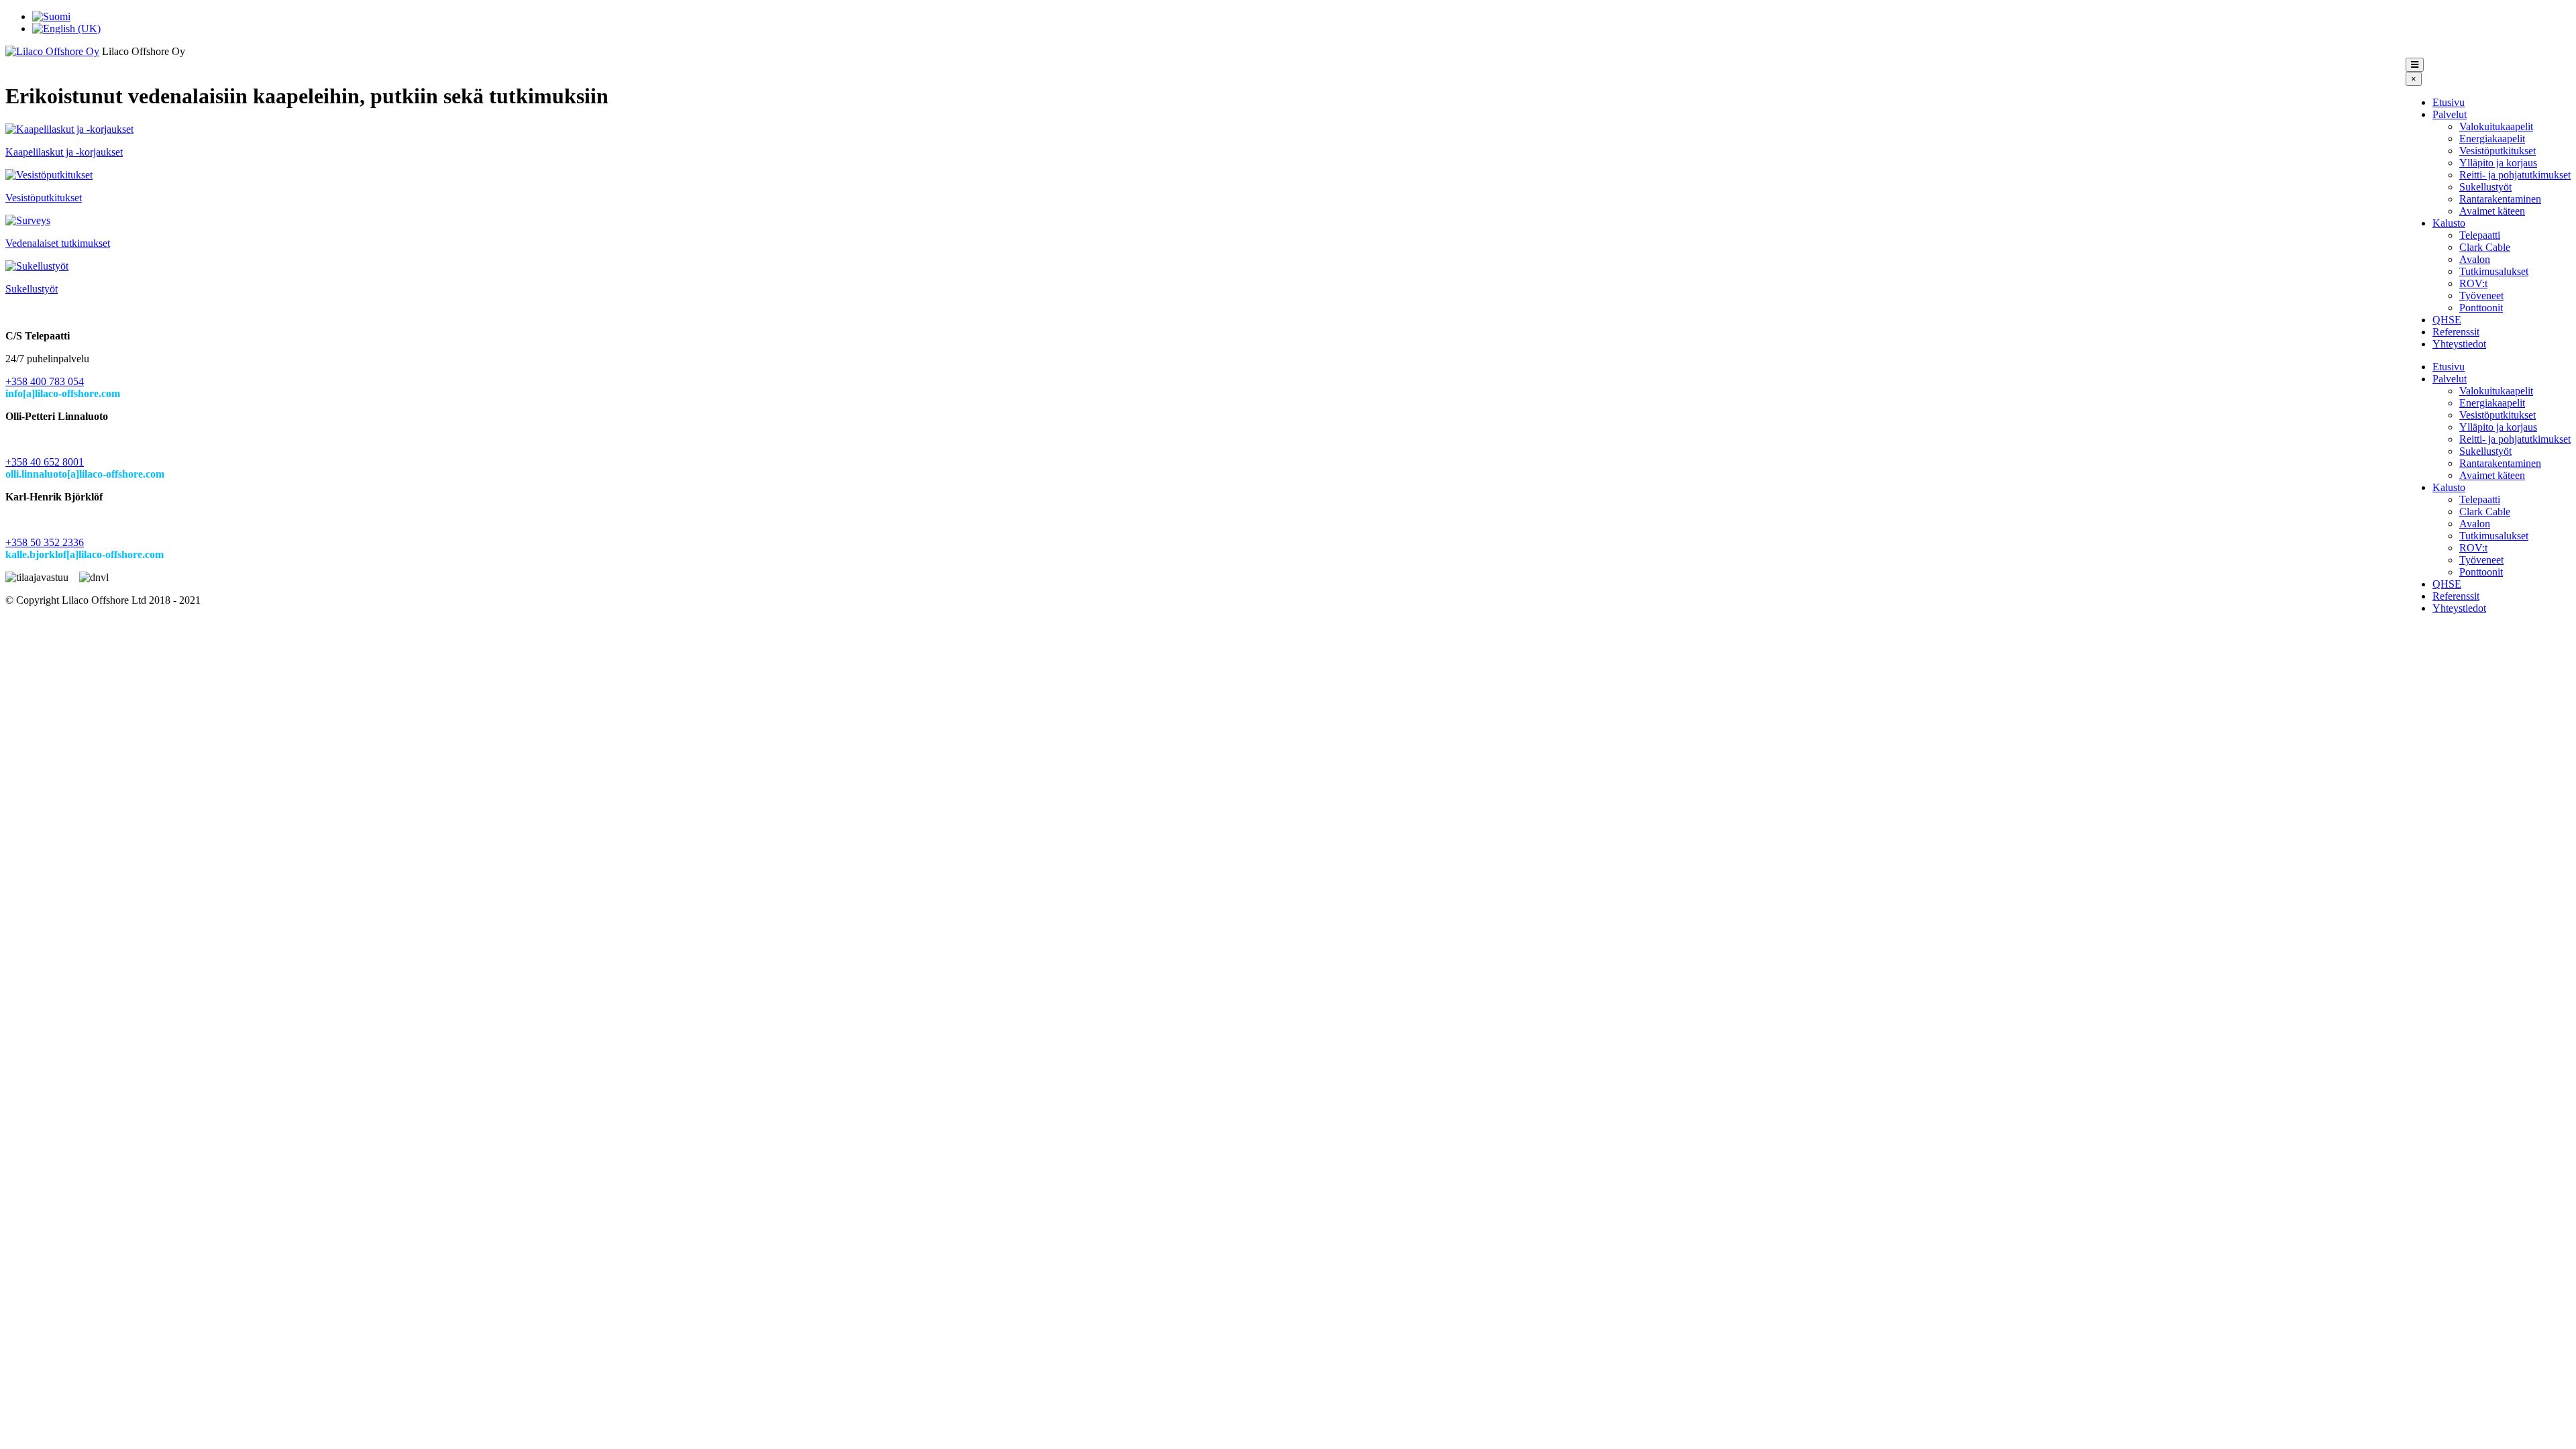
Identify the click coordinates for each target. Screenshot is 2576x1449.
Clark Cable (2485, 247)
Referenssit (2456, 332)
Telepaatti (2480, 235)
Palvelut (2450, 114)
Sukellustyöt (2485, 187)
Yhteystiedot (2459, 344)
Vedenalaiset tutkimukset (58, 243)
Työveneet (2481, 296)
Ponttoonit (2481, 308)
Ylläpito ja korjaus (2498, 163)
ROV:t (2473, 283)
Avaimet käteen (2492, 211)
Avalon (2475, 259)
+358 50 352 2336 (45, 542)
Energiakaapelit (2492, 139)
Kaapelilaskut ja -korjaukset (64, 152)
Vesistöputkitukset (2498, 151)
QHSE (2447, 320)
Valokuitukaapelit (2496, 126)
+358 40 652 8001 (45, 462)
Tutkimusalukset (2494, 271)
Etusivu (2449, 102)
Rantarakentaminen (2500, 199)
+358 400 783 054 (45, 381)
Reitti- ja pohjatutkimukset (2515, 175)
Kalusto (2449, 223)
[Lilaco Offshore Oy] (52, 51)
